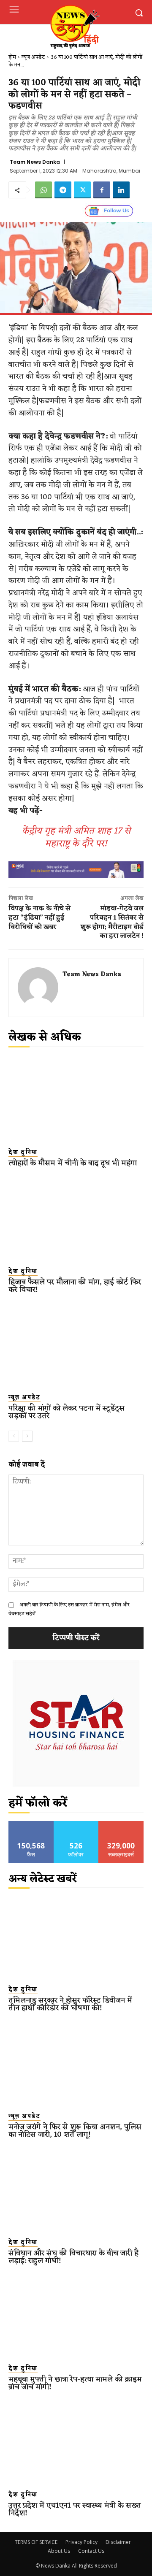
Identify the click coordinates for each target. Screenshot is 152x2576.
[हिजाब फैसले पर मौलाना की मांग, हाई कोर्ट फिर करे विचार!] (76, 1218)
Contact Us (91, 2551)
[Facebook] (102, 190)
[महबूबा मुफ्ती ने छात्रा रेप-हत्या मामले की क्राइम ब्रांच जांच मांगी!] (76, 2316)
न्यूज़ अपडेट (33, 57)
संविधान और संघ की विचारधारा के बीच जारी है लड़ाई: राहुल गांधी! (73, 2257)
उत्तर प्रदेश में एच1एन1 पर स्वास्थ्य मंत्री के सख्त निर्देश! (75, 2509)
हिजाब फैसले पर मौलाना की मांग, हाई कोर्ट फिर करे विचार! (75, 1286)
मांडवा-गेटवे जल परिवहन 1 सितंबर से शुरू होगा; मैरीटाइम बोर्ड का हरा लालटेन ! (112, 922)
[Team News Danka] (38, 988)
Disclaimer (118, 2542)
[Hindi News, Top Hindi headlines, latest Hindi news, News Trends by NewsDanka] (74, 26)
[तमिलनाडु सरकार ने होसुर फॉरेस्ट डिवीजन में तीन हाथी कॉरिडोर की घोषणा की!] (76, 1937)
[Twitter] (82, 190)
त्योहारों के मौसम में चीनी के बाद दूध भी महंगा (73, 1163)
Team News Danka (35, 162)
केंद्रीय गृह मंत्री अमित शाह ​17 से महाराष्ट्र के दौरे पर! (76, 837)
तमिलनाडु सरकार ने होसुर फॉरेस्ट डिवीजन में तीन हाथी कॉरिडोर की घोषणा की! (70, 2004)
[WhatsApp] (43, 190)
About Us (59, 2551)
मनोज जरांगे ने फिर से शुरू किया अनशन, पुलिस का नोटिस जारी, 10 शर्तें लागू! (75, 2131)
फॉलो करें (76, 1824)
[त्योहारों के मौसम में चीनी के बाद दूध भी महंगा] (76, 1100)
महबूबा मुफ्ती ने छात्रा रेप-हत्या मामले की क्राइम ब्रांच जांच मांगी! (75, 2383)
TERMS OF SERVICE (36, 2542)
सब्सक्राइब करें (121, 1824)
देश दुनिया (23, 1153)
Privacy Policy (81, 2542)
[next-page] (27, 1436)
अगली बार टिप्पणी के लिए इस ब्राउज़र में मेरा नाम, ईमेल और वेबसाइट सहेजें (69, 1609)
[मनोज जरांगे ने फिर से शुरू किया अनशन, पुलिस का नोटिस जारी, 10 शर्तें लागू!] (76, 2063)
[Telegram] (63, 190)
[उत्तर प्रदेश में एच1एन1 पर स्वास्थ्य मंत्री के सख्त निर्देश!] (76, 2442)
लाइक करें (31, 1824)
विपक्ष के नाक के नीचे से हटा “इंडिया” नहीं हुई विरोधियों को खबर (39, 918)
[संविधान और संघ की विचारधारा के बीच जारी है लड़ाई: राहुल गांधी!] (76, 2190)
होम (12, 57)
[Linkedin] (121, 190)
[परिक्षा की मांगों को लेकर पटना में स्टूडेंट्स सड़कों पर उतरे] (76, 1345)
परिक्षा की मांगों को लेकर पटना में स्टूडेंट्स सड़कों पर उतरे (66, 1412)
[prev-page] (14, 1436)
